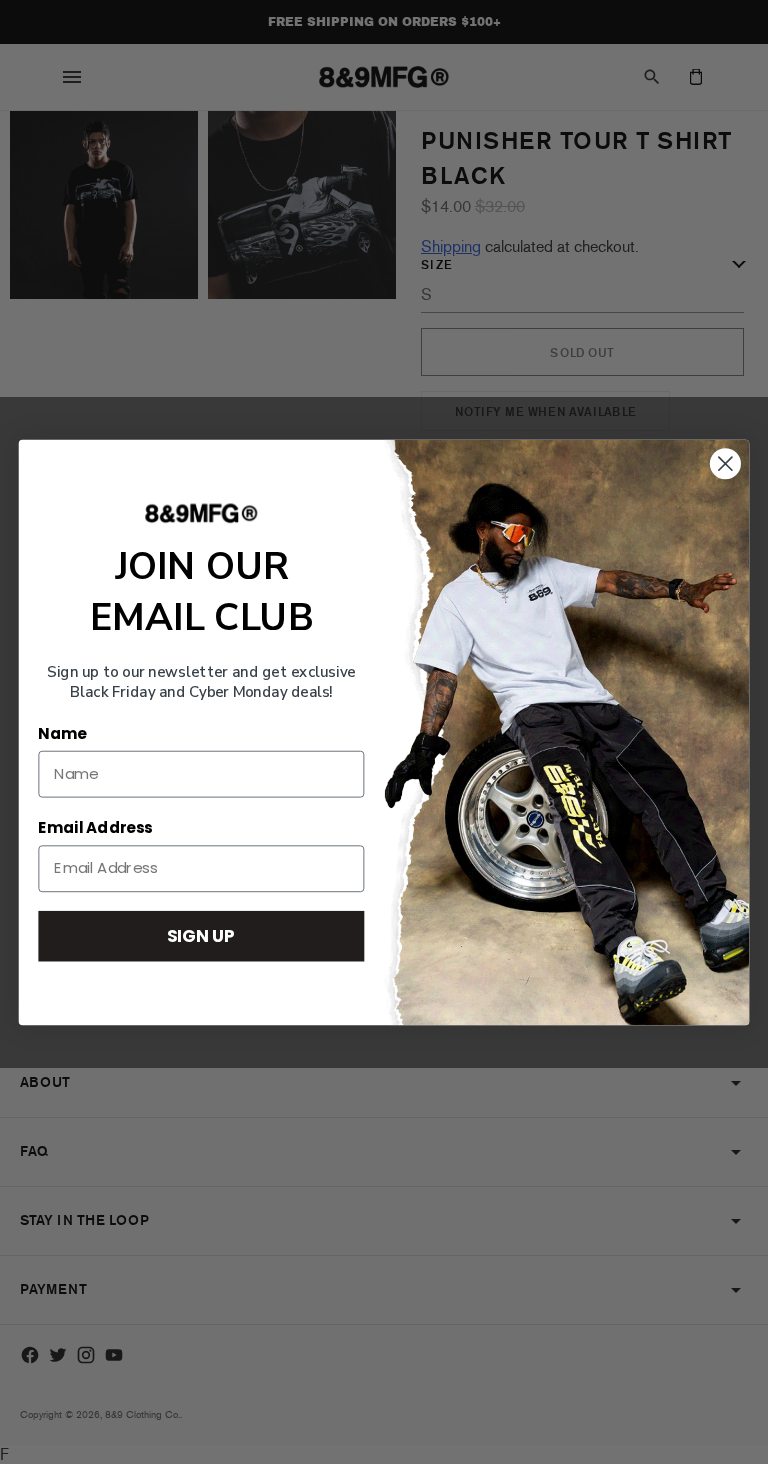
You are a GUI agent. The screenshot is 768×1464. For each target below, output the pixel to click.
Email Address (95, 828)
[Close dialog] (725, 463)
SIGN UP (201, 934)
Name (62, 733)
